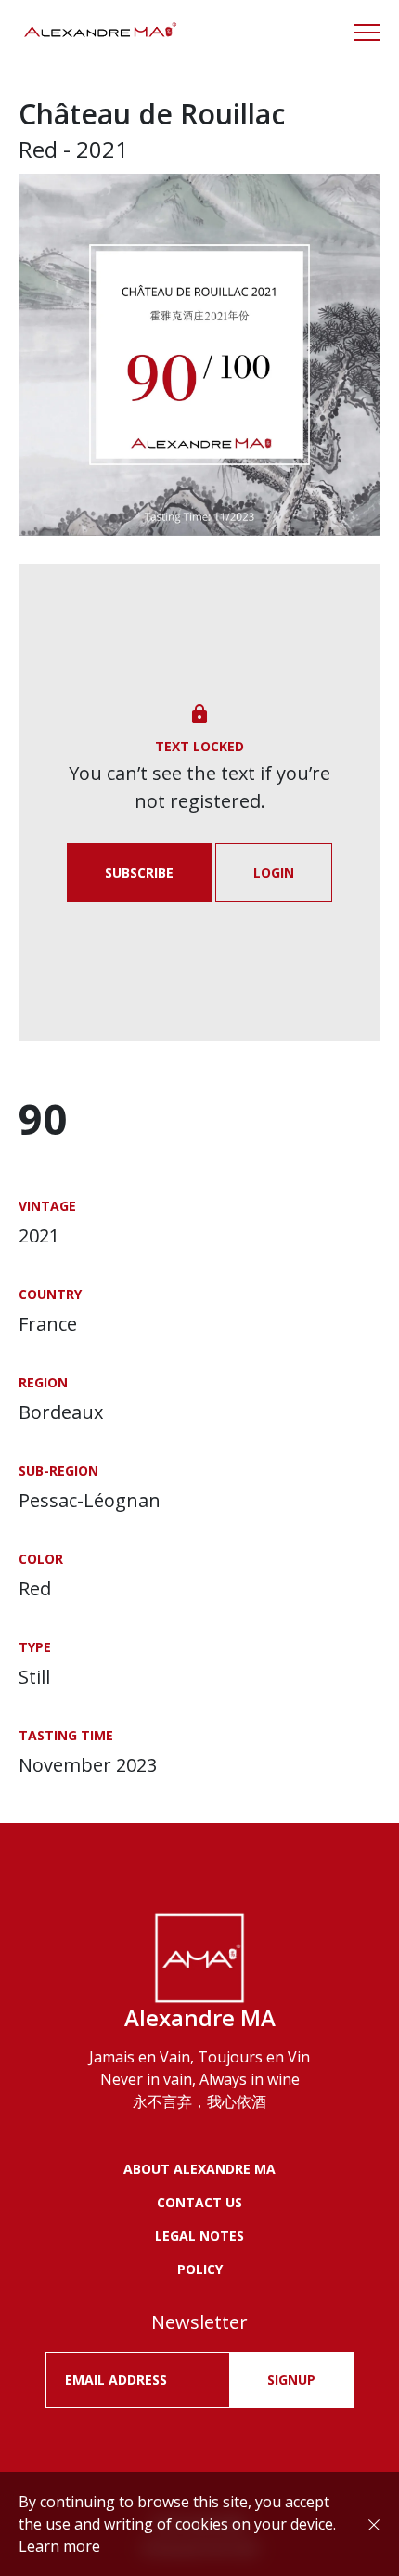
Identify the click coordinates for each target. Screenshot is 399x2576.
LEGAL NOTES (199, 2236)
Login (274, 872)
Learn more (59, 2546)
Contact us (199, 2202)
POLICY (200, 2269)
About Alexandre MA (199, 2169)
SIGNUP (291, 2380)
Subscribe (139, 872)
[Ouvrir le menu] (367, 33)
